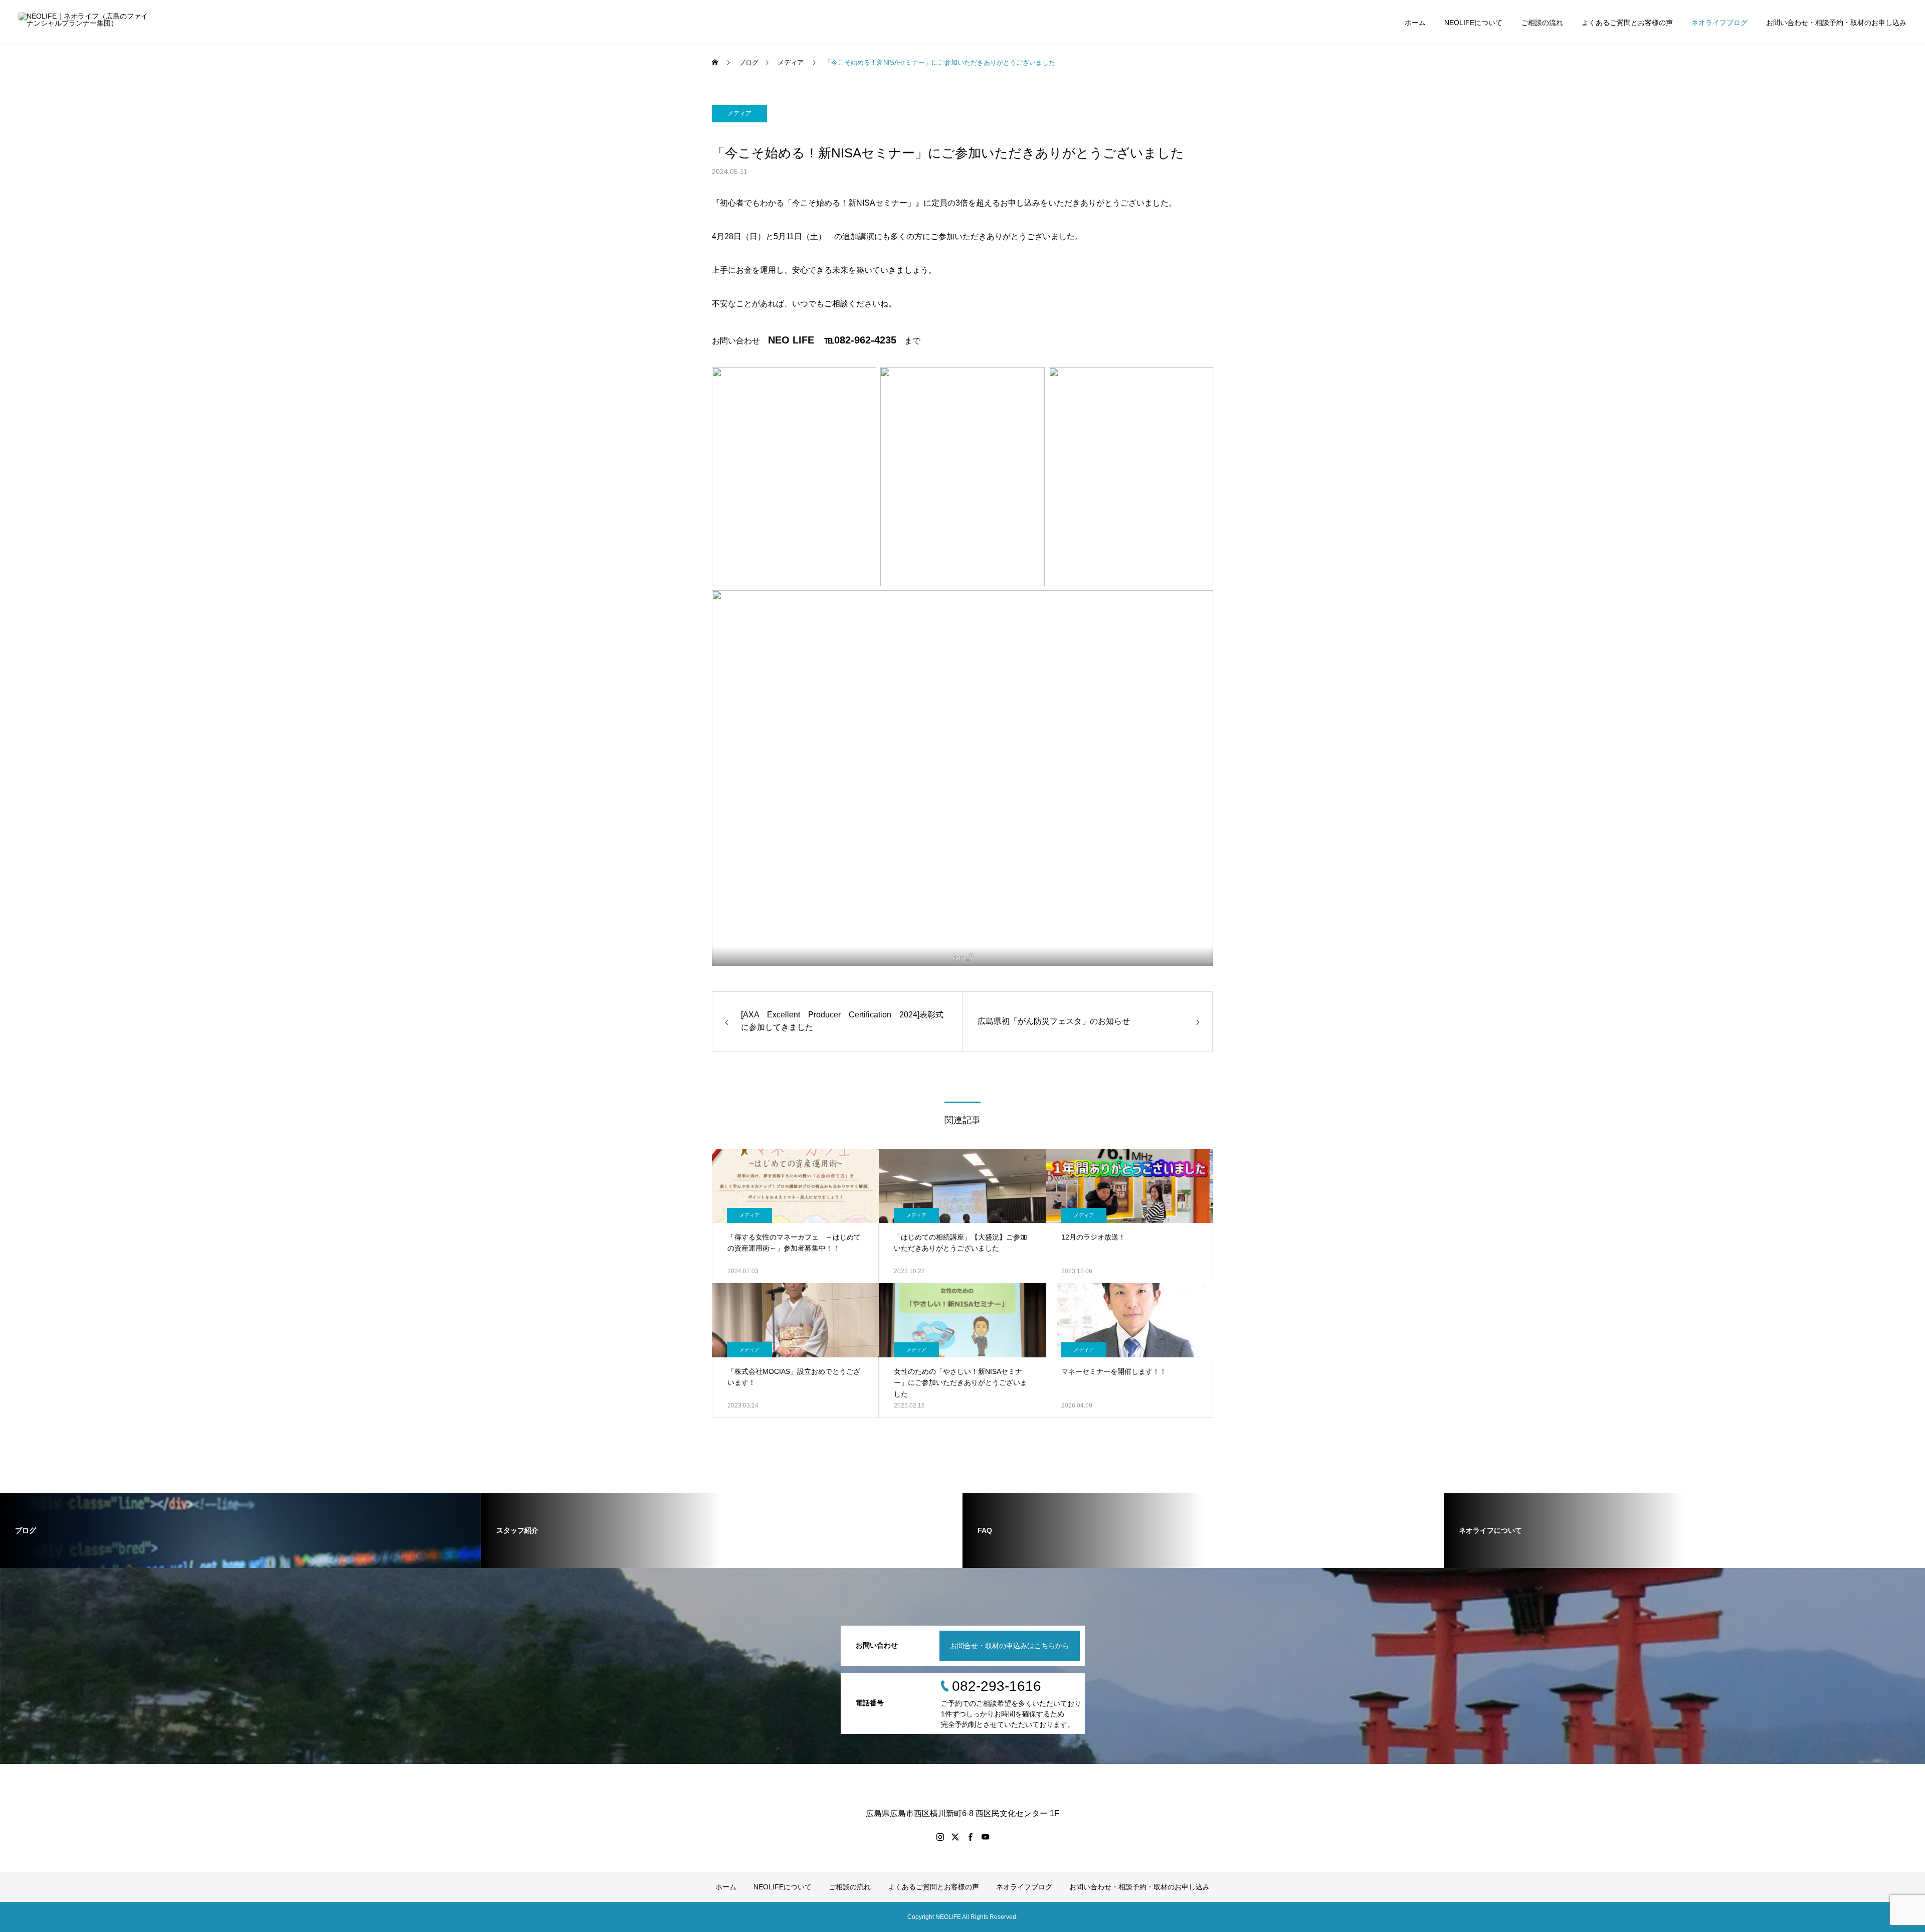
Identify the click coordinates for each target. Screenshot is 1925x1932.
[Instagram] (940, 1837)
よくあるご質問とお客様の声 (1627, 23)
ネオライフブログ (1719, 23)
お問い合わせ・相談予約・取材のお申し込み (1836, 23)
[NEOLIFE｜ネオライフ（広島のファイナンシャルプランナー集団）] (85, 22)
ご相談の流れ (1542, 23)
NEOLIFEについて (1473, 23)
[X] (955, 1837)
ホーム (1415, 23)
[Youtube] (985, 1837)
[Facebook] (970, 1837)
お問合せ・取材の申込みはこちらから (1010, 1646)
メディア (739, 113)
